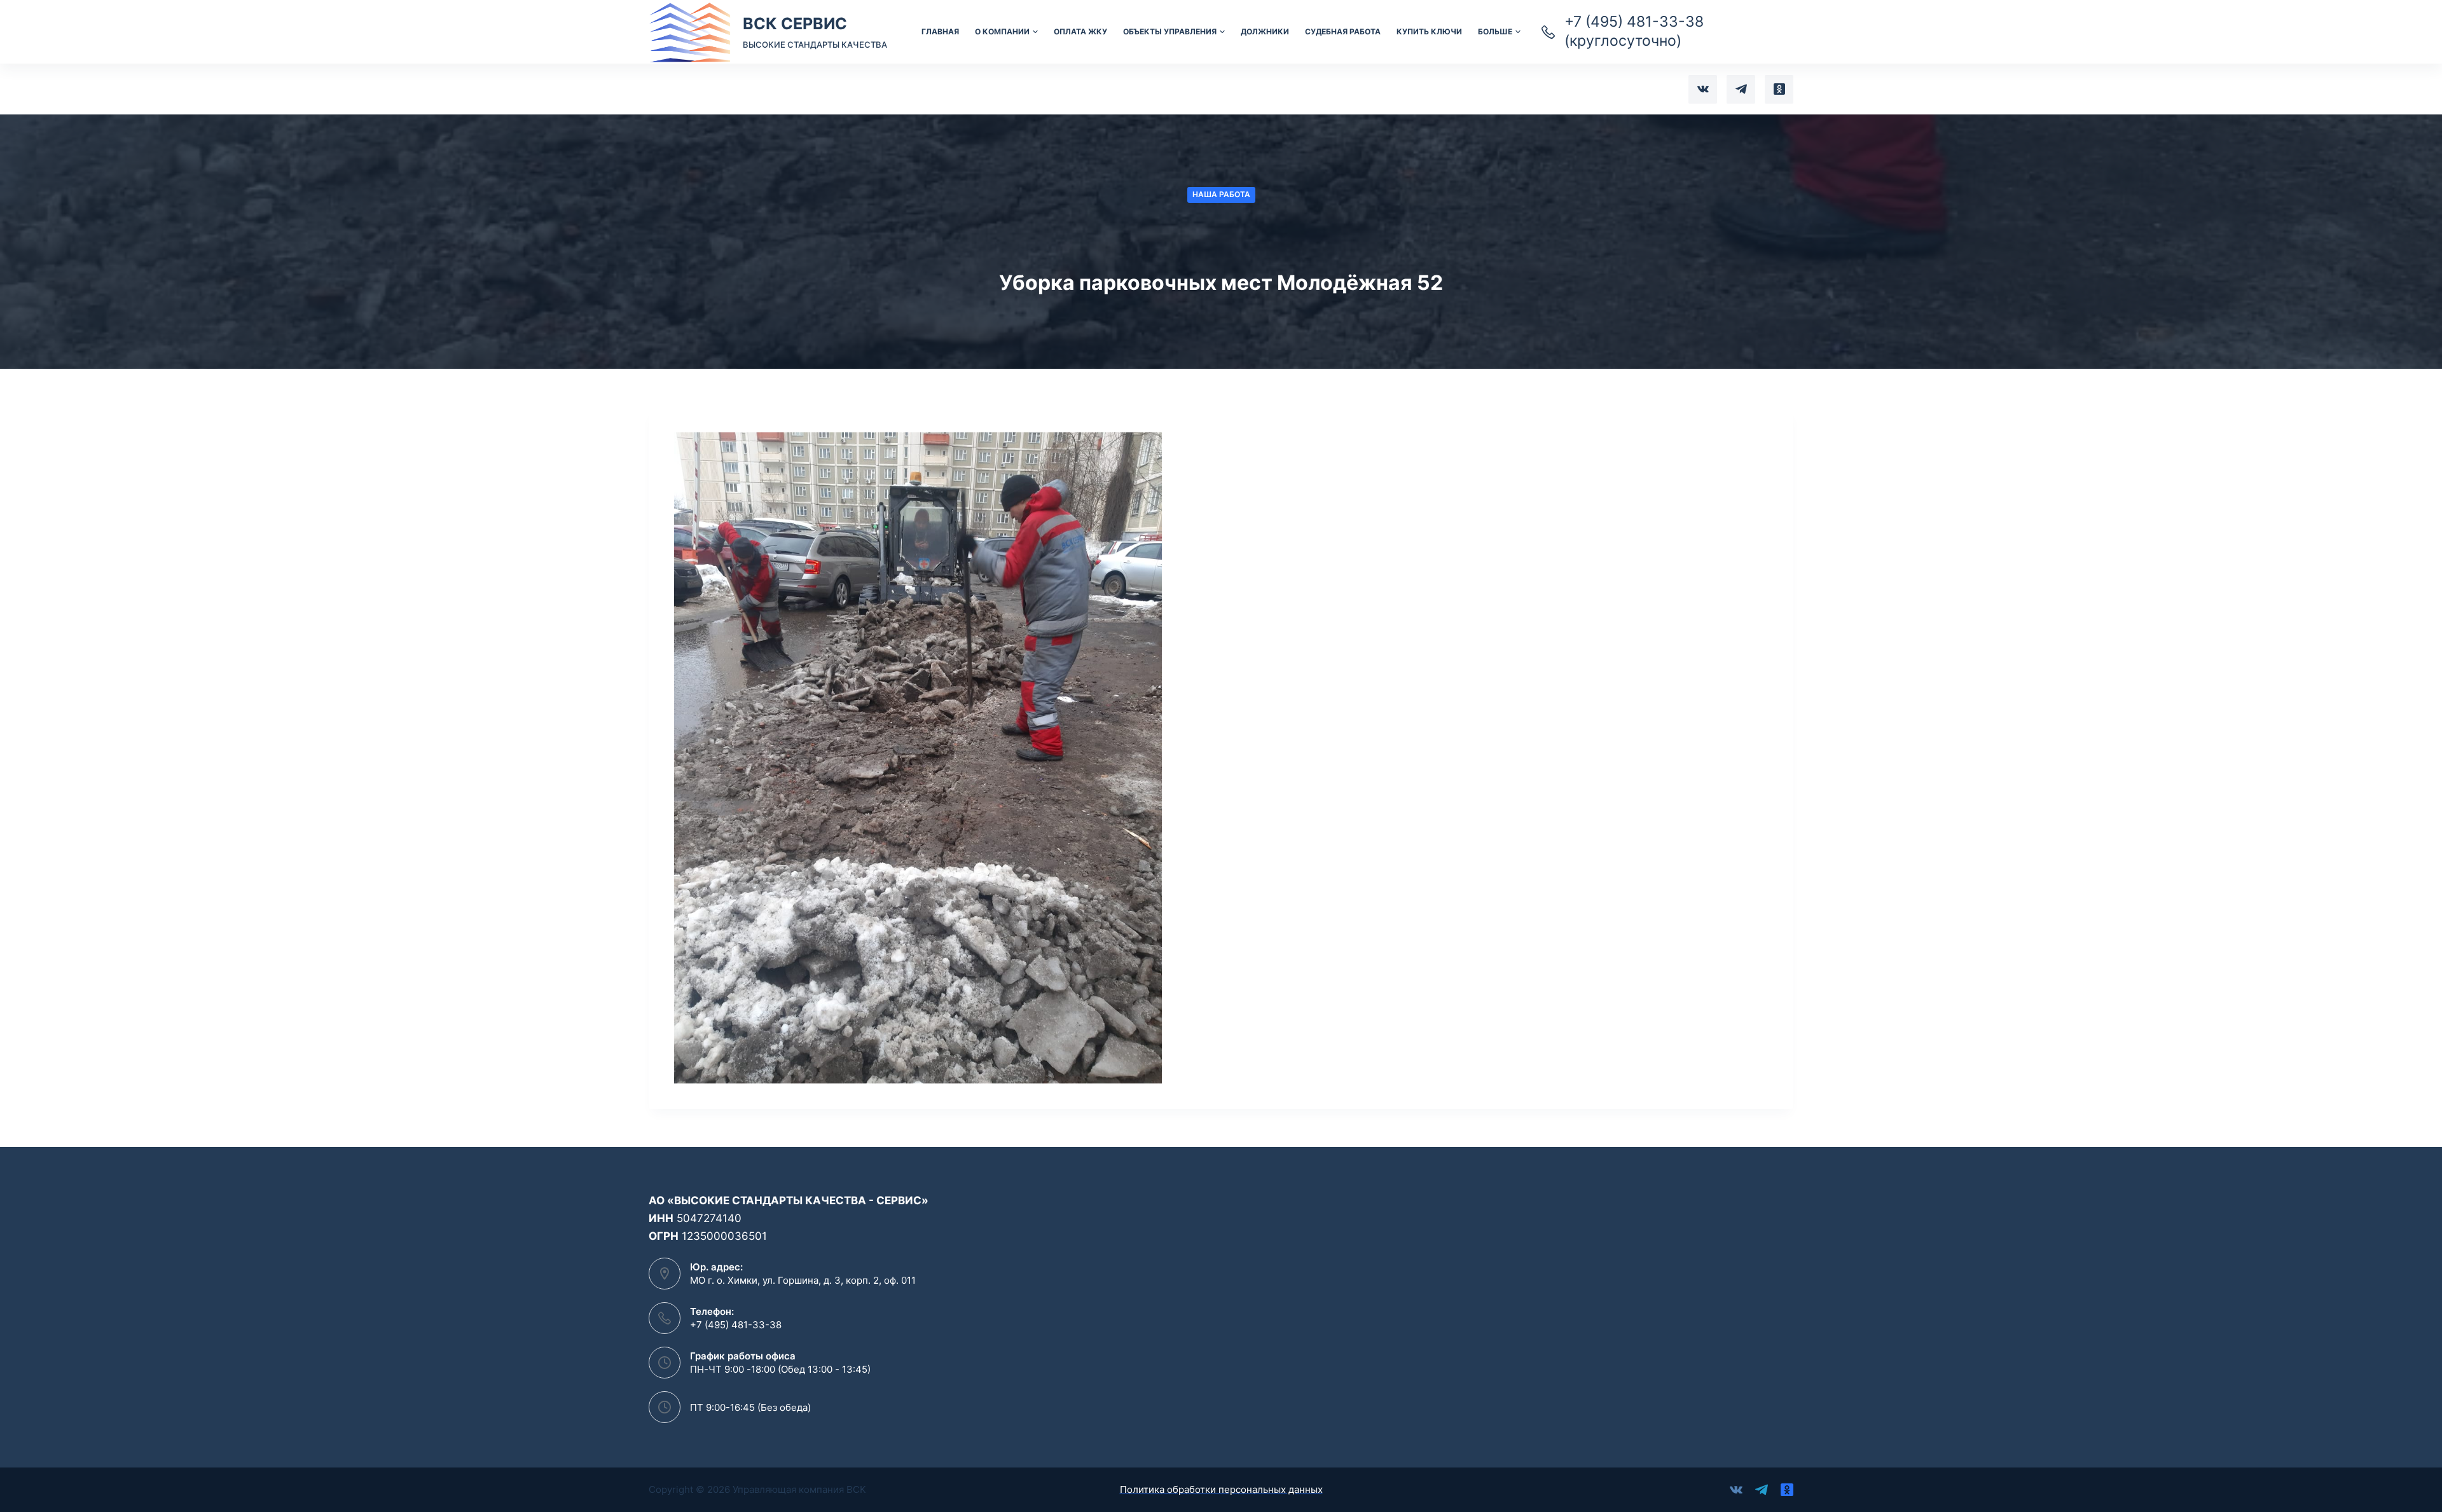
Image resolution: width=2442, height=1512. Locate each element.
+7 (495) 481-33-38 (736, 1325)
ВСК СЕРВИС (795, 24)
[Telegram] (1741, 89)
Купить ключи (1429, 31)
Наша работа (1221, 194)
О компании (1002, 31)
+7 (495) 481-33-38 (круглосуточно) (1634, 31)
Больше (1495, 31)
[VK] (1703, 89)
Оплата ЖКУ (1080, 31)
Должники (1265, 31)
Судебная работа (1343, 31)
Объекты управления (1170, 31)
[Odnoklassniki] (1779, 89)
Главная (940, 31)
